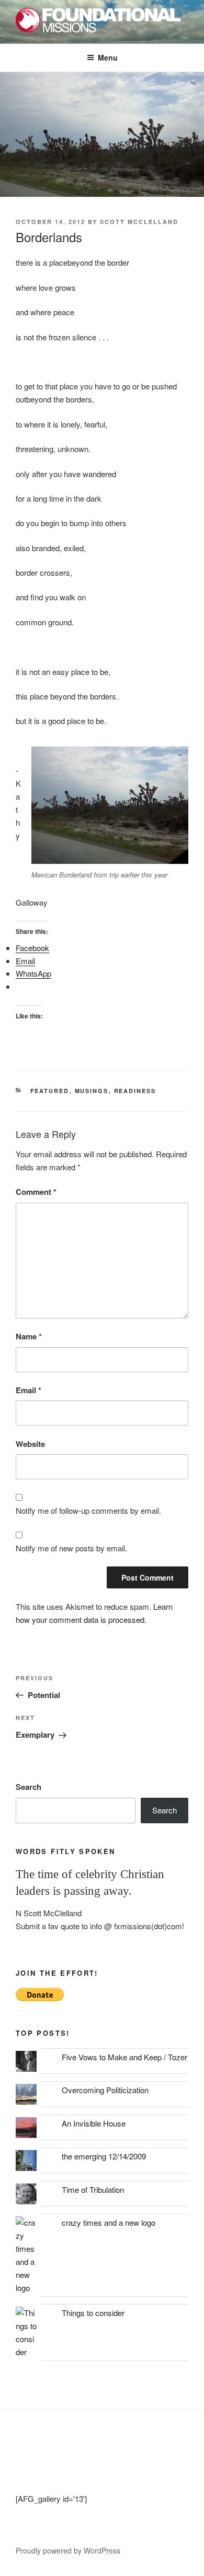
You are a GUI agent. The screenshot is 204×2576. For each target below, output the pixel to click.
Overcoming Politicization (105, 2090)
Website (30, 1444)
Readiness (135, 1091)
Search (29, 1787)
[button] (110, 805)
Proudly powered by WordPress (68, 2550)
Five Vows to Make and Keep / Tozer (124, 2057)
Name (29, 1336)
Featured (50, 1091)
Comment (36, 1192)
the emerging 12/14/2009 (104, 2156)
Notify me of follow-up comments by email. (88, 1510)
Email (29, 1390)
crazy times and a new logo (109, 2222)
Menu (108, 57)
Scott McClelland (139, 222)
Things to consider (93, 2313)
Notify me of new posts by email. (71, 1548)
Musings (92, 1091)
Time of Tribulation (93, 2189)
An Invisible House (94, 2123)
